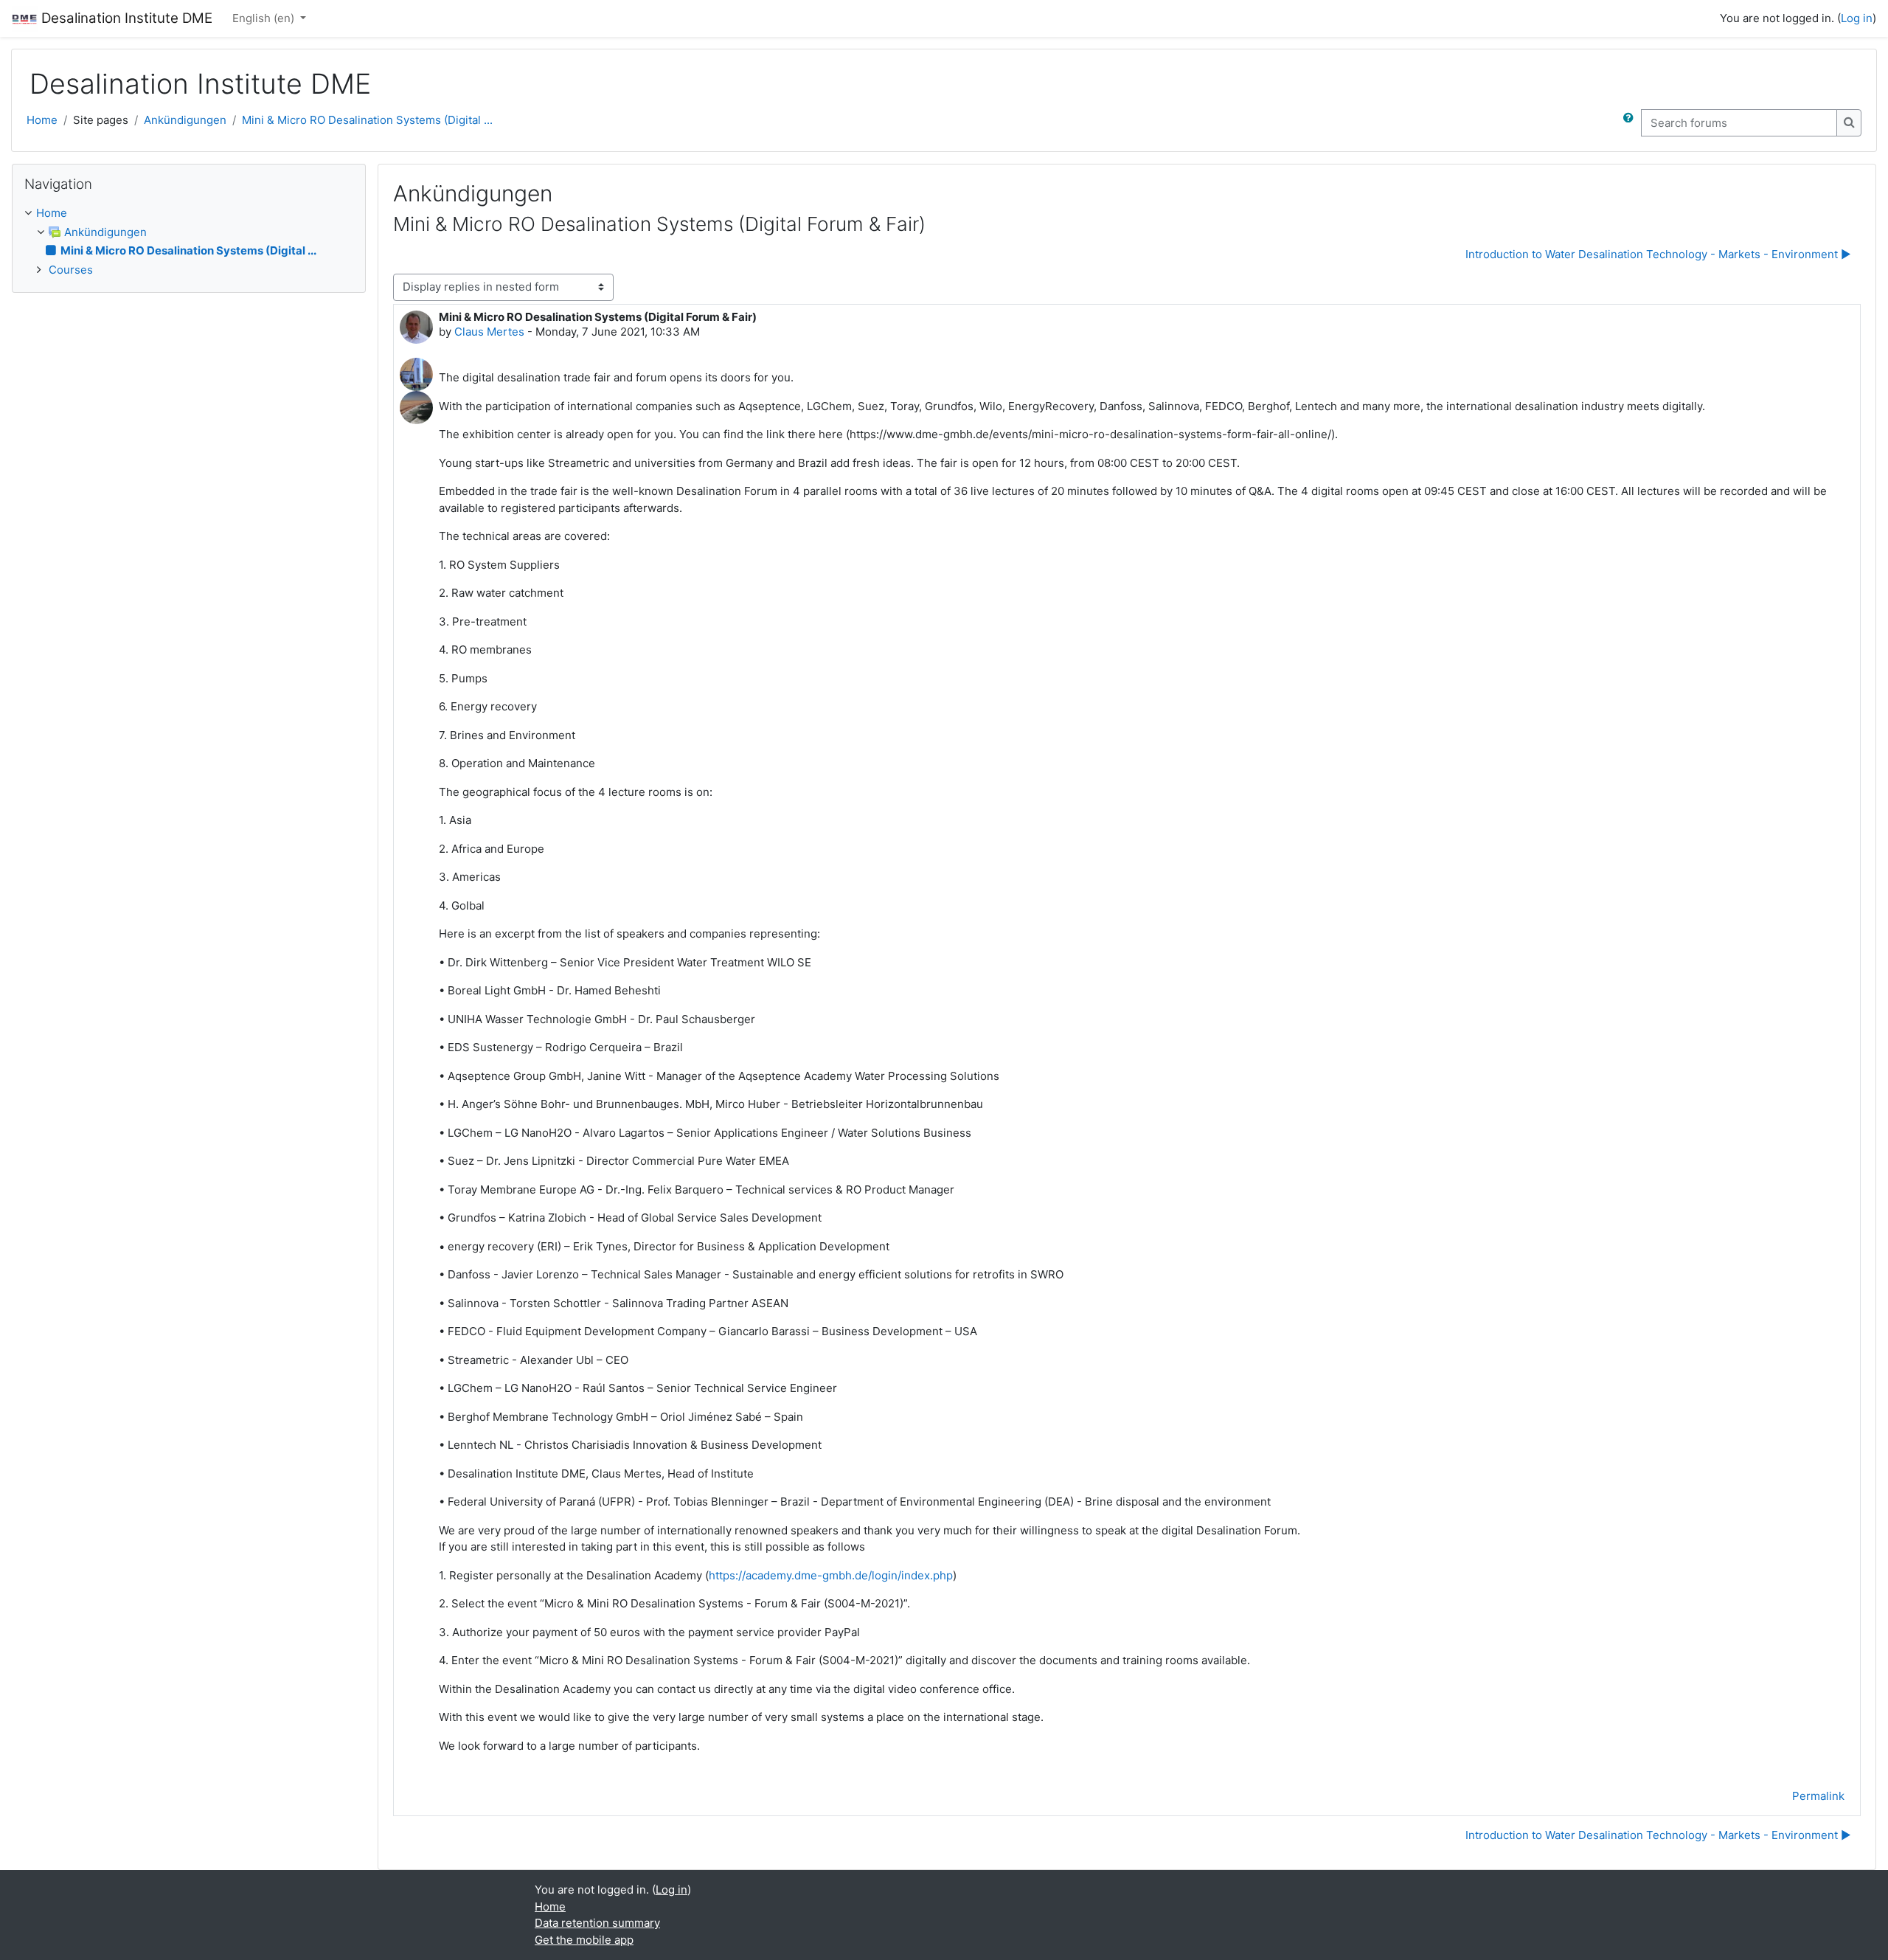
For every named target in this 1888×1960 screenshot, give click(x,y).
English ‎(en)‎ (265, 18)
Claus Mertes (489, 332)
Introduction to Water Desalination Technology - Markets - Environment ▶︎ (1658, 254)
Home (42, 120)
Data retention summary (597, 1923)
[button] (1631, 123)
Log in (1857, 18)
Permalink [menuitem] (1818, 1796)
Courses (71, 270)
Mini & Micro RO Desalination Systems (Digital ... (367, 120)
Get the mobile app (584, 1940)
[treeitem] (189, 242)
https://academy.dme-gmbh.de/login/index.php (831, 1575)
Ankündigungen (185, 120)
